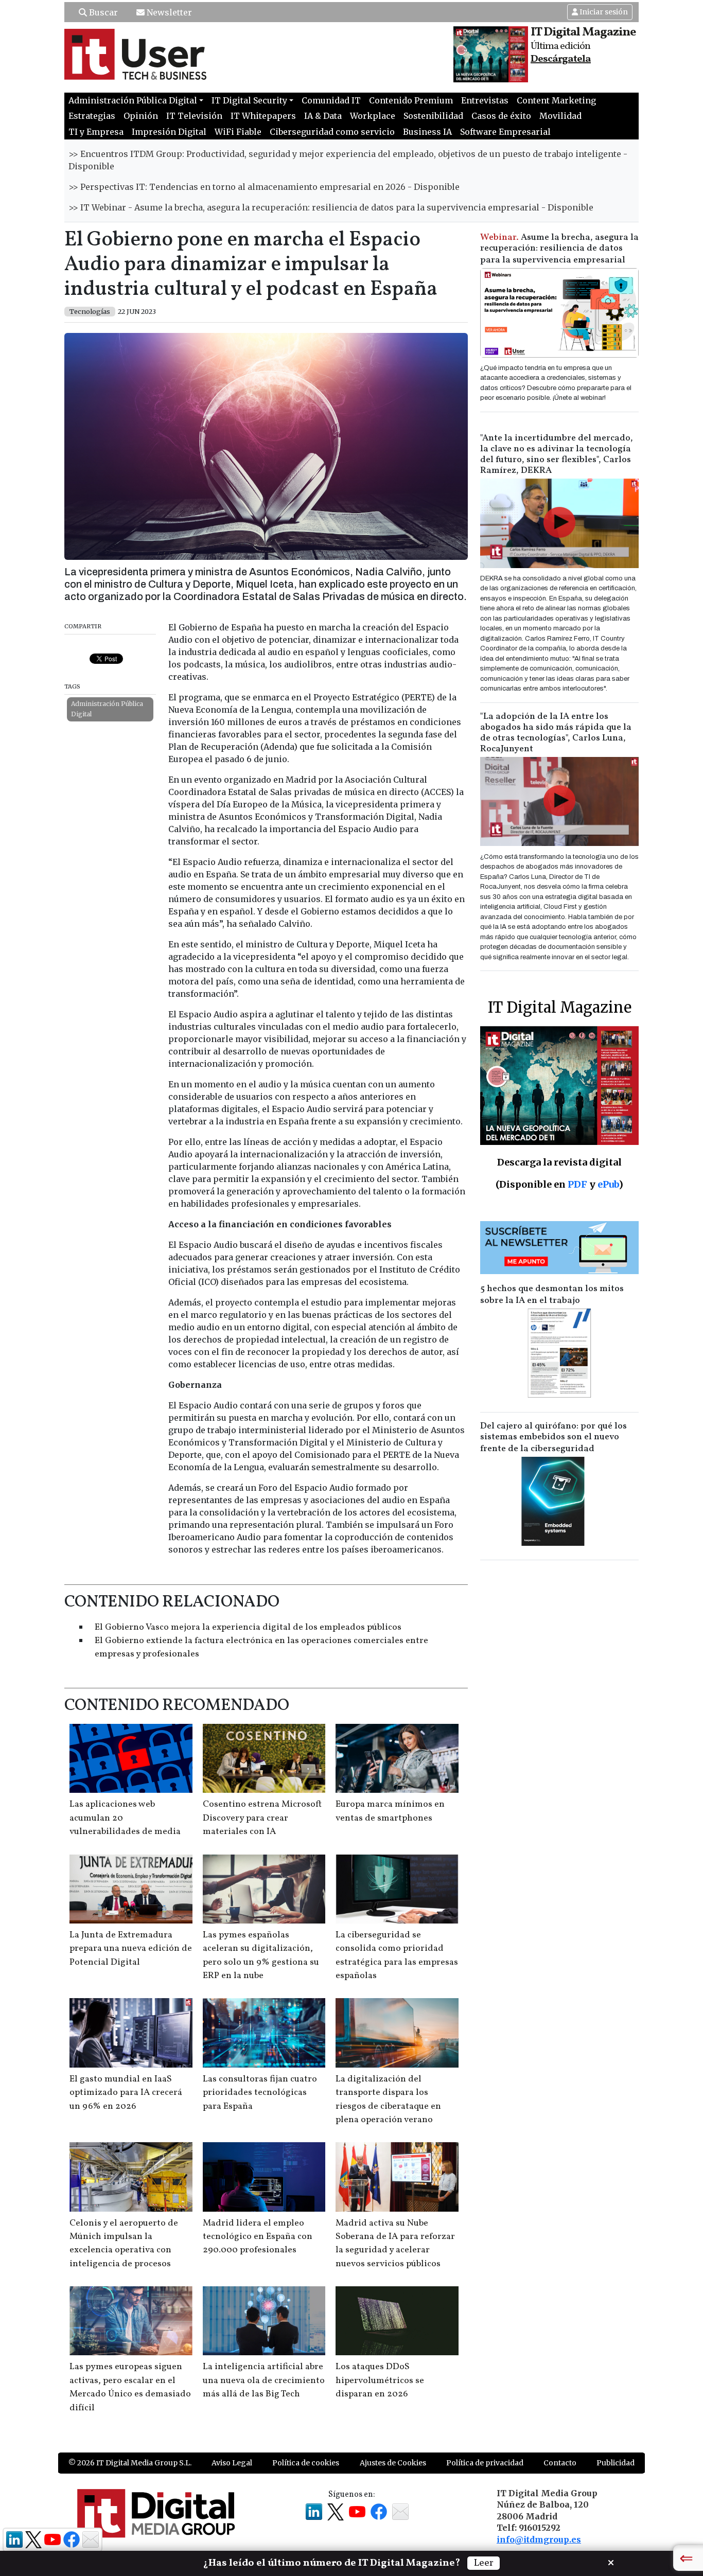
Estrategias (92, 116)
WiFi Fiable (238, 132)
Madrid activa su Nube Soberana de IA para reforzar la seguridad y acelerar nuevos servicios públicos (395, 2244)
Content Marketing (556, 100)
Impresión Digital (169, 132)
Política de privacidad (485, 2463)
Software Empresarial (505, 132)
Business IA (427, 132)
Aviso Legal (232, 2463)
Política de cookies (306, 2463)
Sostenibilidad (433, 116)
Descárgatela (561, 59)
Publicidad (616, 2463)
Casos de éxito (501, 116)
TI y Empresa (96, 132)
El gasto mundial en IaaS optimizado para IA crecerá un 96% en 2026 (126, 2093)
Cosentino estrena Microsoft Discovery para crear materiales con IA (262, 1818)
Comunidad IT (331, 100)
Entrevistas (485, 100)
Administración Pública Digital (107, 709)
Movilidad (560, 116)
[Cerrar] (611, 2562)
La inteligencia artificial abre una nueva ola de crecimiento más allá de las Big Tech (264, 2380)
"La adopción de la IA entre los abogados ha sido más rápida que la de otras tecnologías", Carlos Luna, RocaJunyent (556, 733)
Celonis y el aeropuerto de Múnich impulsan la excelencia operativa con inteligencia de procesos (124, 2244)
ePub (608, 1184)
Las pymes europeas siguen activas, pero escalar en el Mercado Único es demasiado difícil (130, 2387)
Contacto (560, 2463)
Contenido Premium (411, 100)
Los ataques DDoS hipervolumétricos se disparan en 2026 (380, 2380)
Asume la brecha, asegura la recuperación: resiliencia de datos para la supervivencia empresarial (559, 249)
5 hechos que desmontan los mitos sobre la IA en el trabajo (552, 1295)
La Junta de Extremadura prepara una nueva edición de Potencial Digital (131, 1949)
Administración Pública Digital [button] (133, 100)
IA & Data (323, 116)
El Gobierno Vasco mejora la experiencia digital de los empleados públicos (248, 1627)
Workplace (373, 116)
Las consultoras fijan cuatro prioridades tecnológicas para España (260, 2093)
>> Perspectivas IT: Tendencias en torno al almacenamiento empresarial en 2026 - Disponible (264, 187)
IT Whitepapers (263, 116)
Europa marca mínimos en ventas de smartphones (390, 1811)
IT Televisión (194, 116)
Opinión (141, 116)
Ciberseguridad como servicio (332, 132)
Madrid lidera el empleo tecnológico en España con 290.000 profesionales (258, 2237)
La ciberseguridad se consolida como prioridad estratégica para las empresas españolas (397, 1955)
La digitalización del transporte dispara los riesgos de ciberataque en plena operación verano (388, 2099)
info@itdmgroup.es (539, 2539)
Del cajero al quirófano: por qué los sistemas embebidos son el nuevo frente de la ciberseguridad (553, 1437)
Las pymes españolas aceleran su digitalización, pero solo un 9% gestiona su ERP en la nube (261, 1955)
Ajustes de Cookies (393, 2463)
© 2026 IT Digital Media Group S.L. (130, 2463)
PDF (577, 1184)
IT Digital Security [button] (249, 100)
